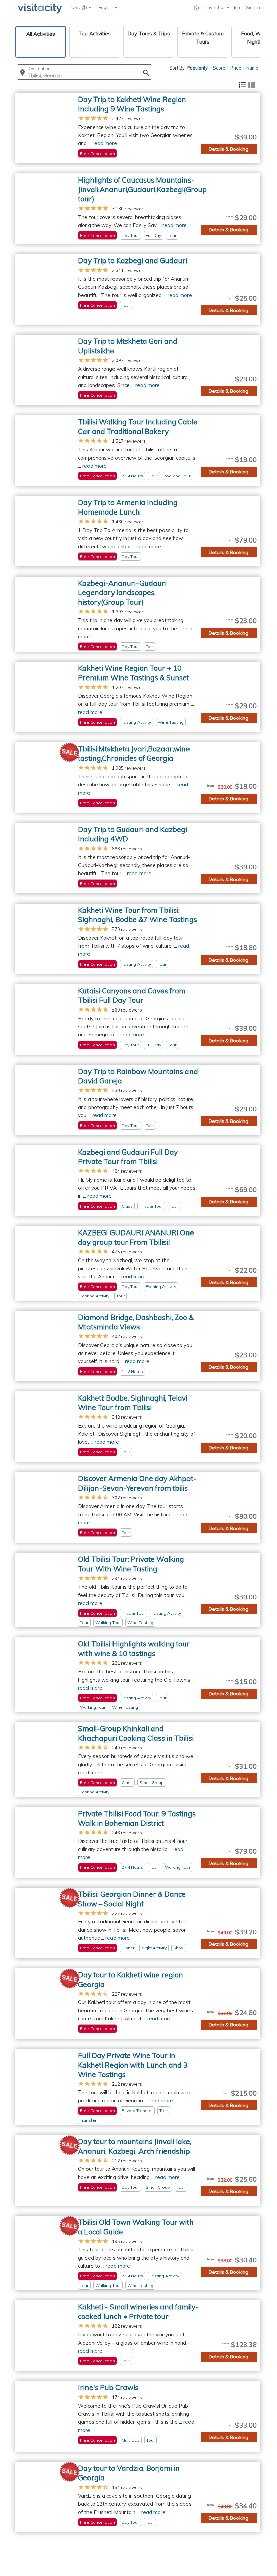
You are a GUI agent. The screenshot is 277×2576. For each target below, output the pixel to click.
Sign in (253, 7)
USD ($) (80, 7)
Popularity (197, 68)
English (107, 7)
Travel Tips (215, 7)
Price (236, 68)
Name (252, 68)
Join (238, 7)
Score (219, 68)
